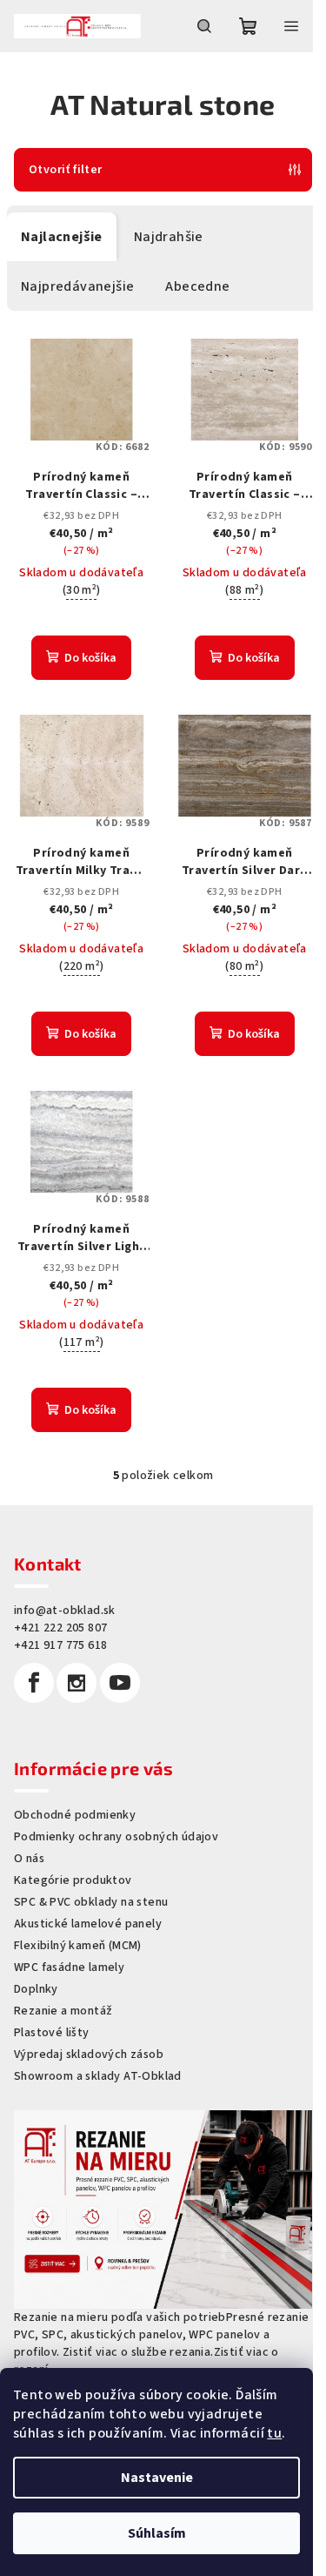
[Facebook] (34, 1683)
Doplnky (36, 1989)
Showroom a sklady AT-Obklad (98, 2076)
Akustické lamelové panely (88, 1924)
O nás (29, 1859)
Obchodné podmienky (75, 1815)
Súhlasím (157, 2533)
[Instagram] (77, 1683)
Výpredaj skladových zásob (89, 2055)
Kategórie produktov (73, 1880)
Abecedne (197, 286)
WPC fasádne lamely (69, 1967)
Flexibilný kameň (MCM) (78, 1946)
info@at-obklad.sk (65, 1611)
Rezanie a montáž (63, 2011)
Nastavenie (157, 2478)
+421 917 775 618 (60, 1645)
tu (274, 2433)
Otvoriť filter (66, 170)
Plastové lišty (52, 2033)
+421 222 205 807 (60, 1628)
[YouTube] (120, 1683)
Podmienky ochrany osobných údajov (116, 1837)
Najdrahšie (169, 237)
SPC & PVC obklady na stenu (91, 1902)
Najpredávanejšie (77, 286)
